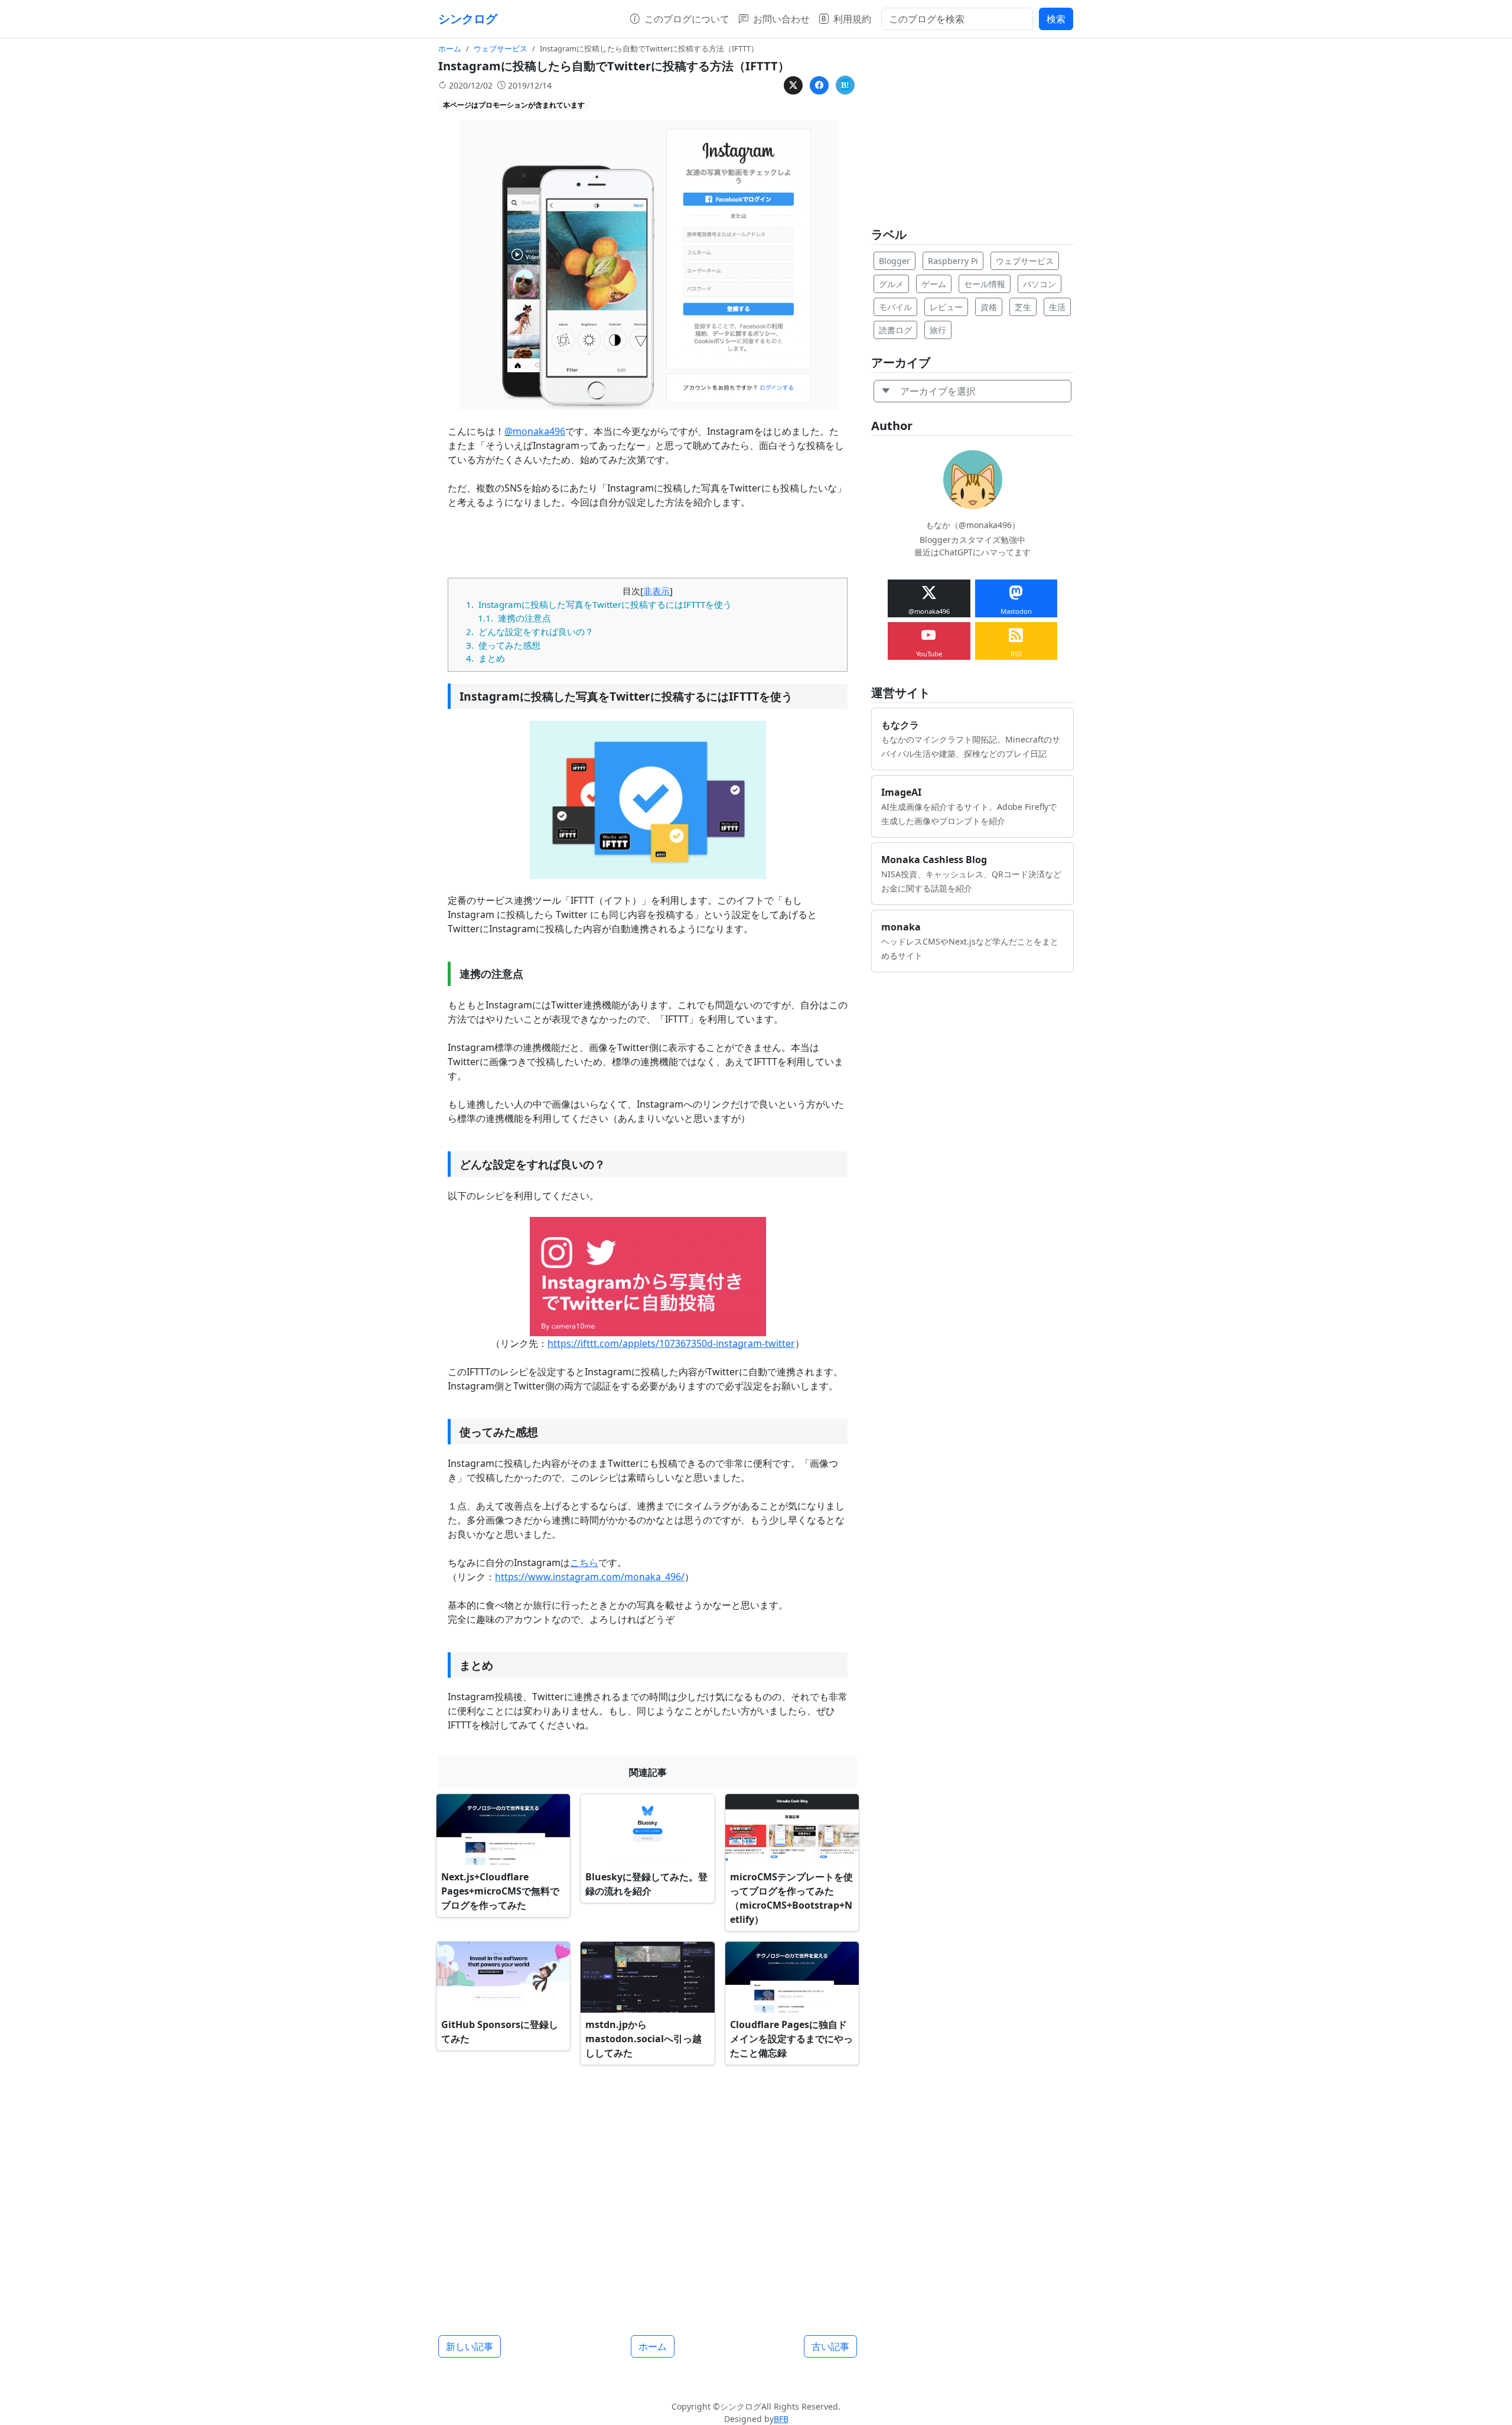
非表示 (656, 591)
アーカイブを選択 (933, 391)
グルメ (891, 284)
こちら (584, 1563)
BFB (781, 2419)
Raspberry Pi (953, 261)
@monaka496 (535, 431)
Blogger (895, 261)
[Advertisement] (648, 2195)
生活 (1057, 307)
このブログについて (687, 19)
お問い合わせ (781, 19)
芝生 (1023, 307)
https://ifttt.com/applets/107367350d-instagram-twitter (671, 1343)
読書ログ (895, 330)
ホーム (653, 2346)
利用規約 (852, 19)
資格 (989, 307)
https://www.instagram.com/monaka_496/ (590, 1577)
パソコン (1039, 284)
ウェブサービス (1025, 261)
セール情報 (985, 284)
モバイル (895, 307)
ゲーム (934, 284)
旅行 (938, 330)
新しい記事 (470, 2346)
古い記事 (830, 2346)
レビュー (946, 307)
